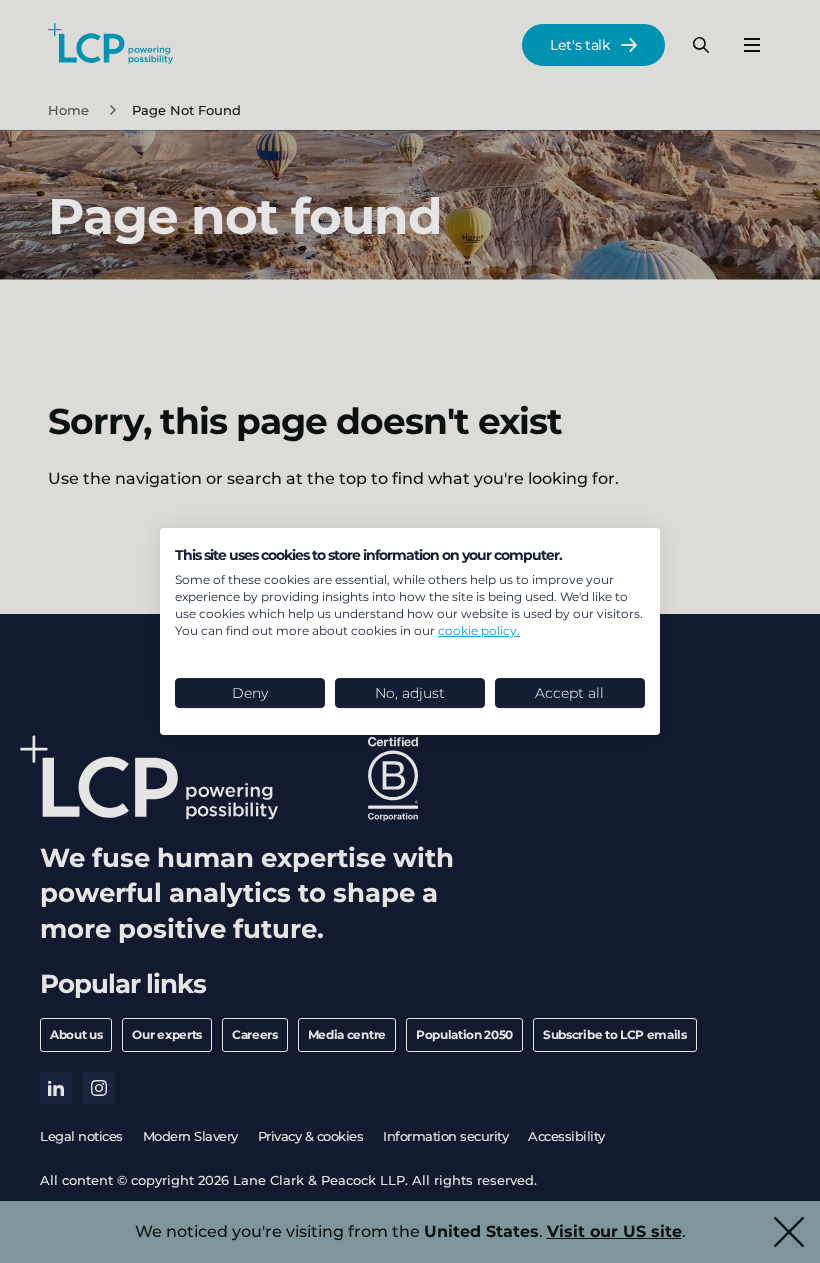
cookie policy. (479, 630)
